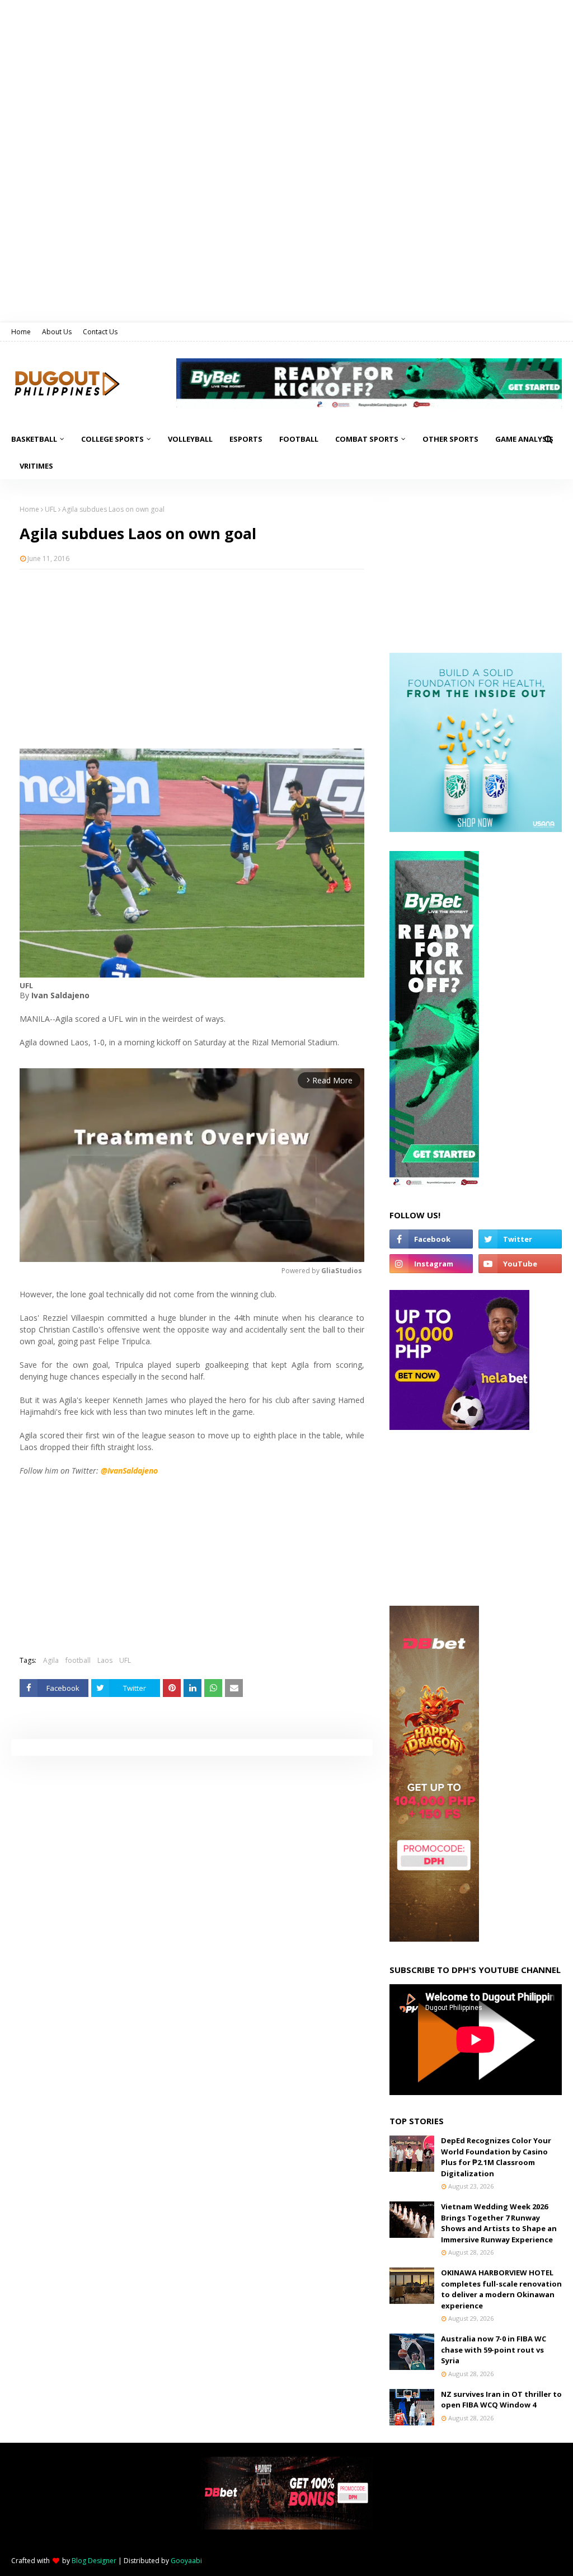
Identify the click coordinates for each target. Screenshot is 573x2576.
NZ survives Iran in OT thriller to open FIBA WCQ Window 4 (501, 2400)
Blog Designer (94, 2561)
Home (21, 332)
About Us (57, 332)
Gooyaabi (186, 2561)
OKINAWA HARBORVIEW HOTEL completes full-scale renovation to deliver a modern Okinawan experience (501, 2289)
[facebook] (431, 1239)
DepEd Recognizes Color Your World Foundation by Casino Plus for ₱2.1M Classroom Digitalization (496, 2157)
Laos (105, 1660)
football (78, 1660)
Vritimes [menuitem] (36, 466)
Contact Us (100, 332)
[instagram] (431, 1264)
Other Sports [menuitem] (450, 439)
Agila (51, 1660)
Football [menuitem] (299, 439)
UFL (51, 509)
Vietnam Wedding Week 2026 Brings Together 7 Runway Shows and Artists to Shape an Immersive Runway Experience (499, 2223)
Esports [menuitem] (246, 439)
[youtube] (520, 1264)
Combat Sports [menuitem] (367, 439)
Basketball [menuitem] (34, 439)
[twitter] (520, 1239)
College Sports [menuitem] (112, 439)
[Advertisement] (192, 659)
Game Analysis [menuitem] (524, 439)
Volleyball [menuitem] (190, 439)
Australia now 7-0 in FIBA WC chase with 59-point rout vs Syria (494, 2350)
